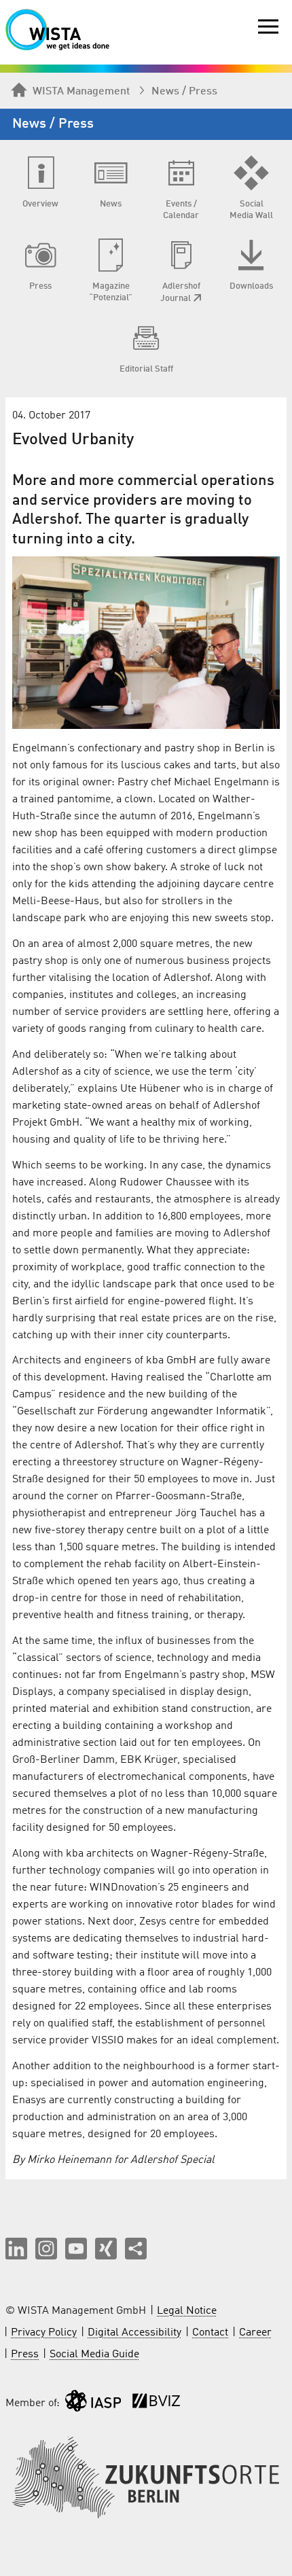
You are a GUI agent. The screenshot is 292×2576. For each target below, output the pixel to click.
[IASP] (93, 2404)
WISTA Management (81, 92)
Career (255, 2333)
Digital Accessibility (134, 2333)
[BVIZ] (156, 2404)
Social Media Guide (94, 2355)
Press (25, 2355)
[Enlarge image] (146, 643)
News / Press (184, 92)
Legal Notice (187, 2311)
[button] (16, 2249)
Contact (210, 2333)
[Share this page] (136, 2249)
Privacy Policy (44, 2333)
